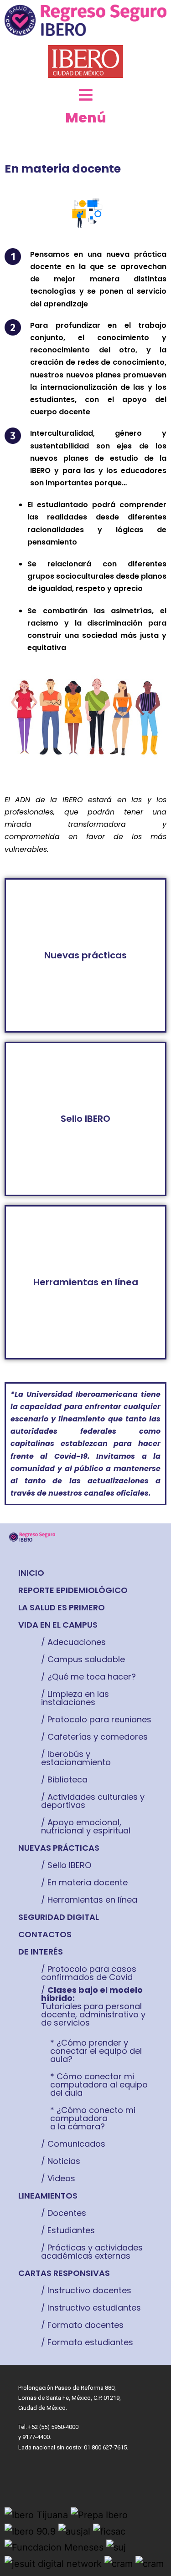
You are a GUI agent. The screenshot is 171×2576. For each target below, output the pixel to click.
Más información (85, 955)
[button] (31, 1573)
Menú (86, 118)
